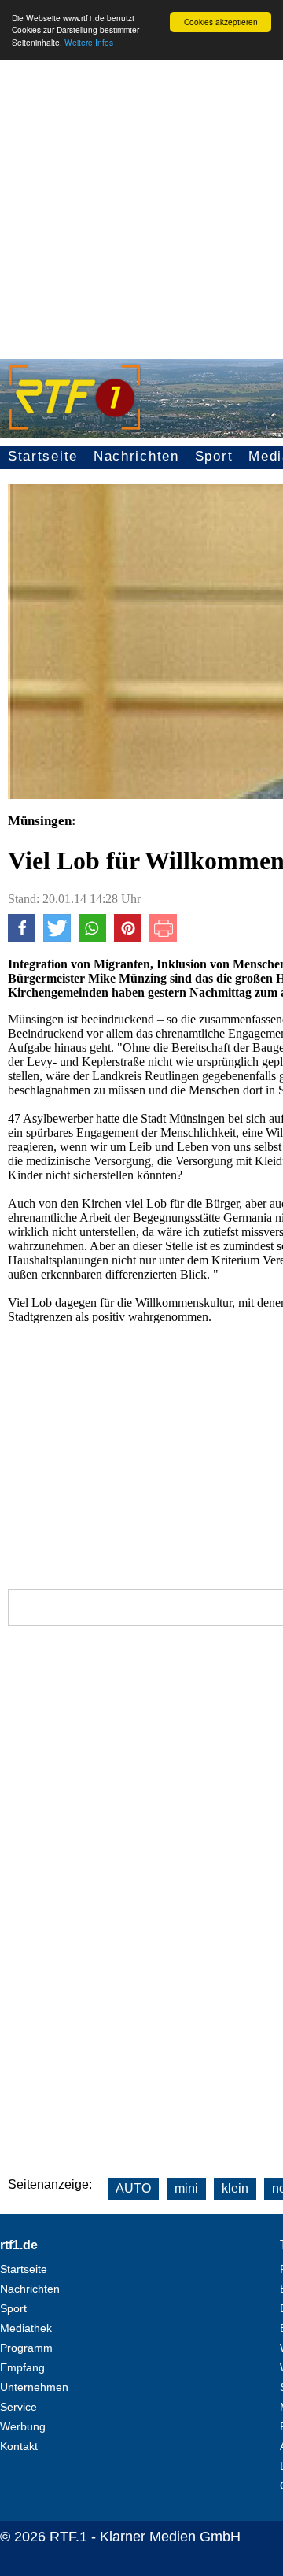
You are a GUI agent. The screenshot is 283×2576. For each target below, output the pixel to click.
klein (235, 2188)
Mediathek (26, 2328)
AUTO (133, 2188)
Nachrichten (136, 456)
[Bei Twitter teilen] (57, 937)
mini (186, 2188)
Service (18, 2407)
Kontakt (19, 2446)
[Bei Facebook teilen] (22, 937)
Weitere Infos (89, 42)
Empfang (22, 2367)
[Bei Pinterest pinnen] (128, 937)
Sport (214, 456)
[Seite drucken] (163, 937)
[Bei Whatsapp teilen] (92, 937)
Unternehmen (34, 2387)
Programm (26, 2348)
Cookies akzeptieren (221, 22)
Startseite (43, 456)
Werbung (23, 2426)
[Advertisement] (141, 202)
